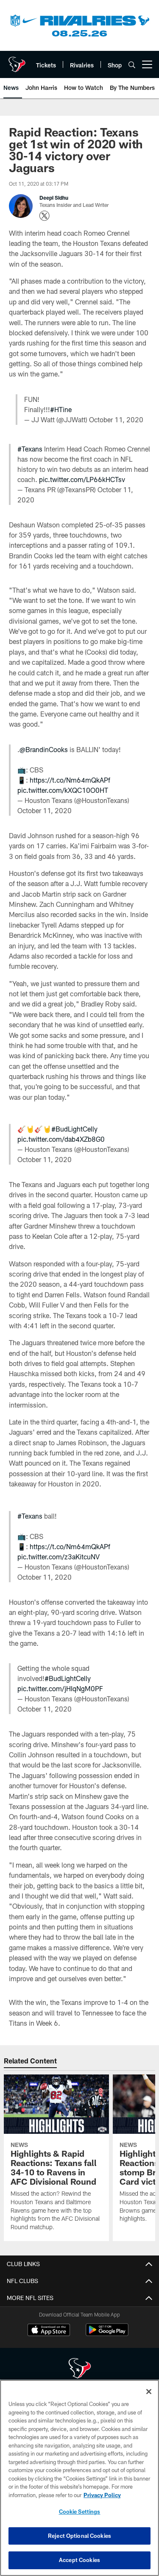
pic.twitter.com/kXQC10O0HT (63, 790)
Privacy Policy (102, 2495)
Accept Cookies (79, 2560)
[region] (79, 2478)
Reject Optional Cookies (79, 2536)
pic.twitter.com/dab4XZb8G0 (61, 1139)
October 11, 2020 (116, 420)
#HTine (61, 409)
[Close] (149, 2392)
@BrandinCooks (44, 749)
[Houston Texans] (80, 2369)
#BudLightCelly (74, 1129)
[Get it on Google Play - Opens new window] (107, 2334)
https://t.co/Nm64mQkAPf (70, 780)
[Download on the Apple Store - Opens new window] (49, 2331)
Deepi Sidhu (54, 198)
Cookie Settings (80, 2512)
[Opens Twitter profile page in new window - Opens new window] (45, 216)
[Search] (132, 65)
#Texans (30, 449)
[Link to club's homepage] (17, 61)
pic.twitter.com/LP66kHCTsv (82, 479)
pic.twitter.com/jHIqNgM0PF (60, 1688)
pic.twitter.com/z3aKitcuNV (59, 1557)
